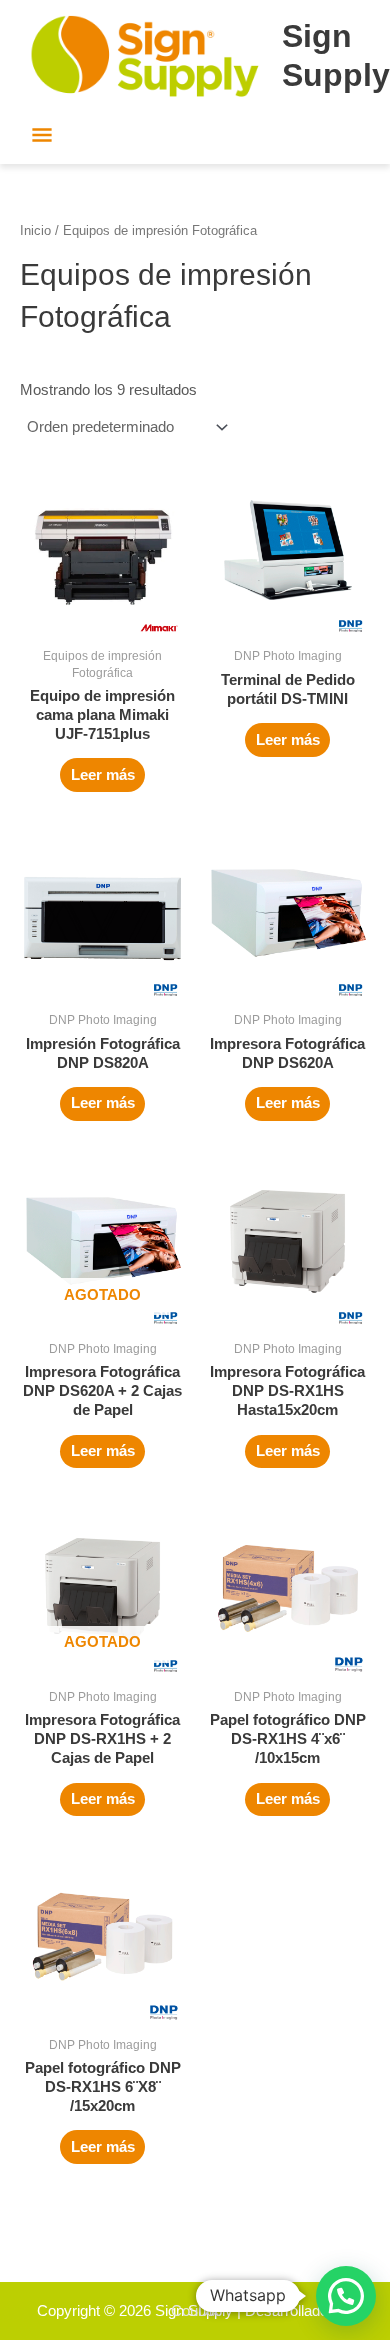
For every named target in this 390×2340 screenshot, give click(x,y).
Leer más (103, 775)
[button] (346, 2296)
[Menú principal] (42, 137)
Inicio (35, 230)
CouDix (195, 2311)
